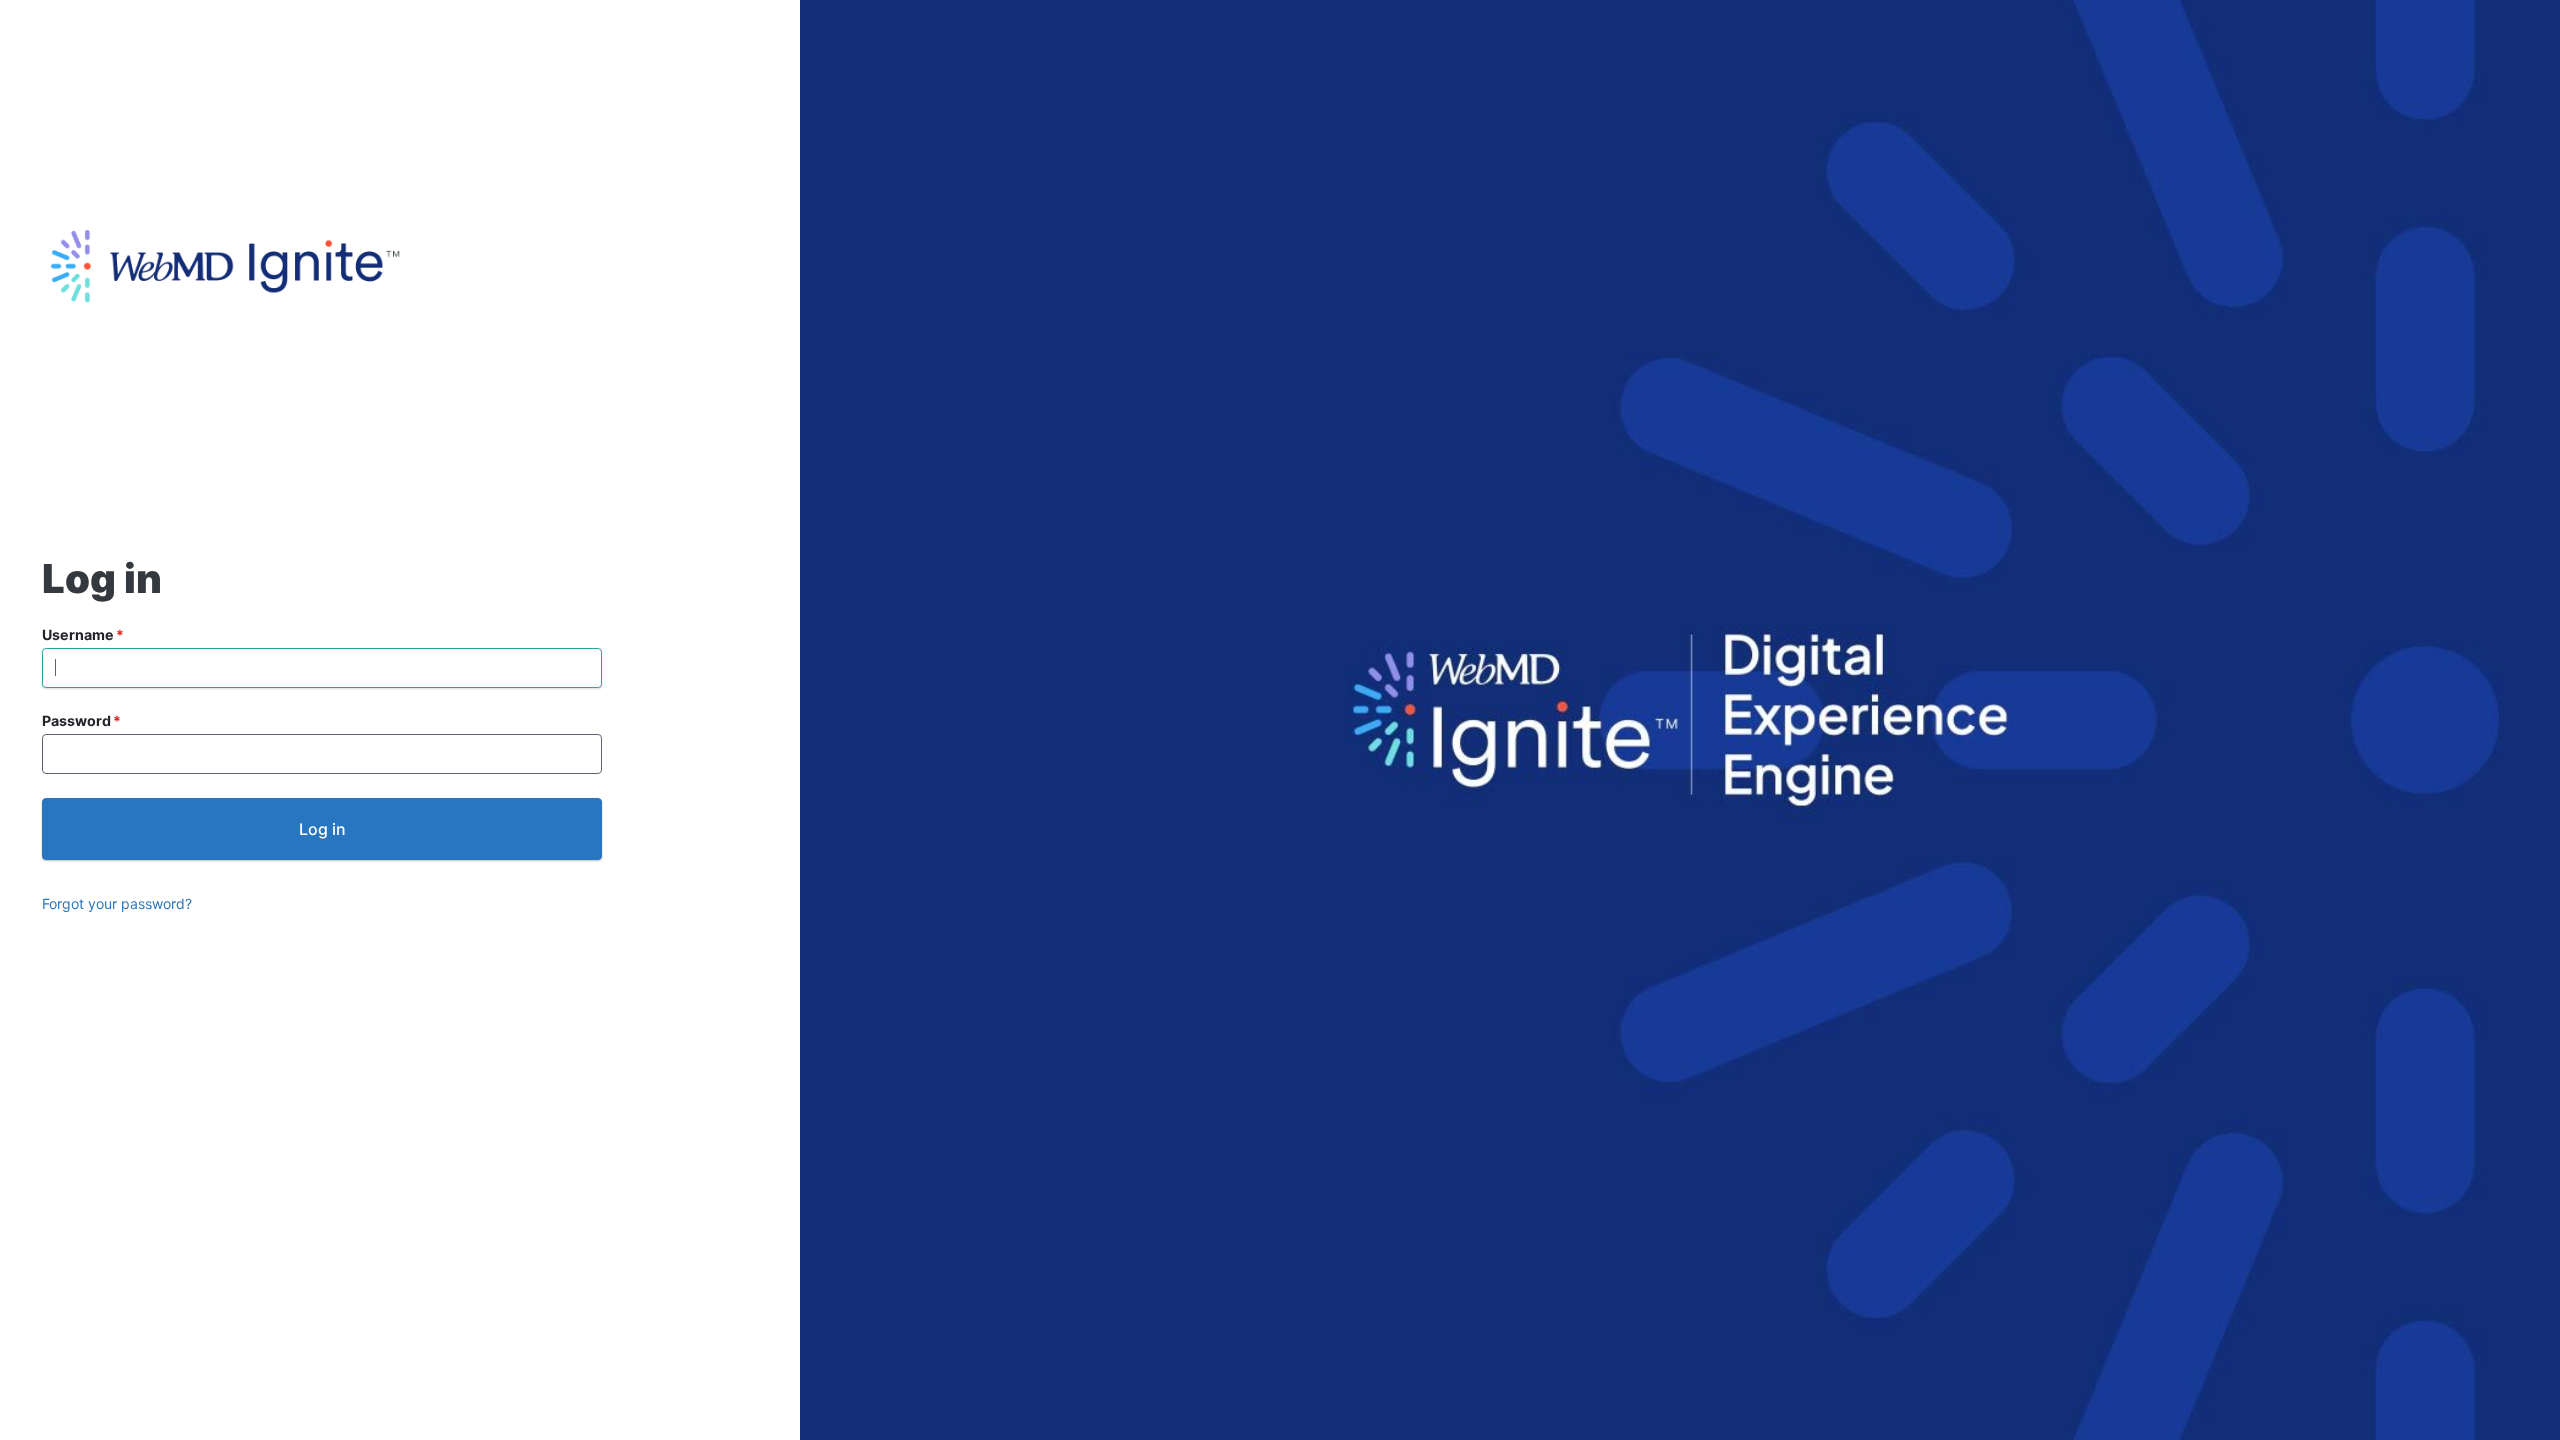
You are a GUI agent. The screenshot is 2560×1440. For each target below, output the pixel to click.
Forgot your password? (117, 903)
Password (76, 720)
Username (78, 634)
